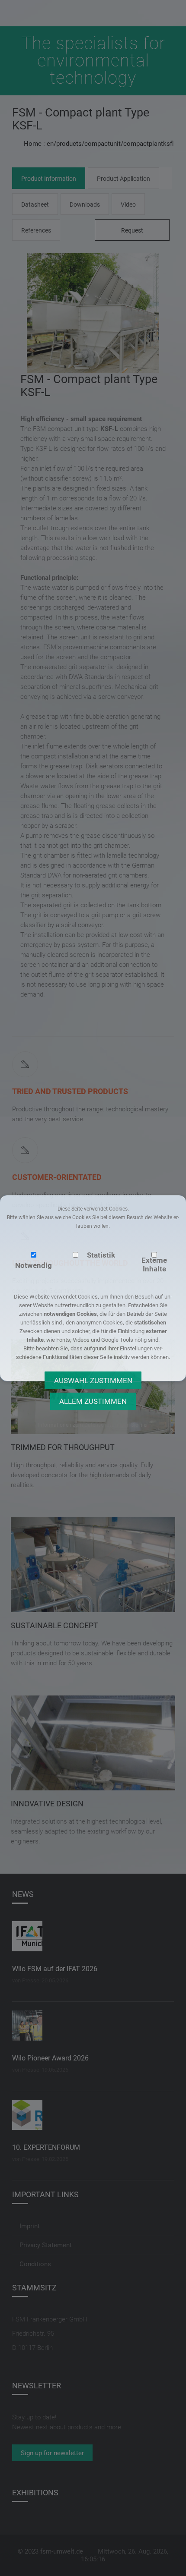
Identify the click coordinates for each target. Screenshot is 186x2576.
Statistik (101, 1255)
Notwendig (34, 1265)
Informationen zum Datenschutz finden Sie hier (93, 1425)
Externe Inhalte (154, 1264)
